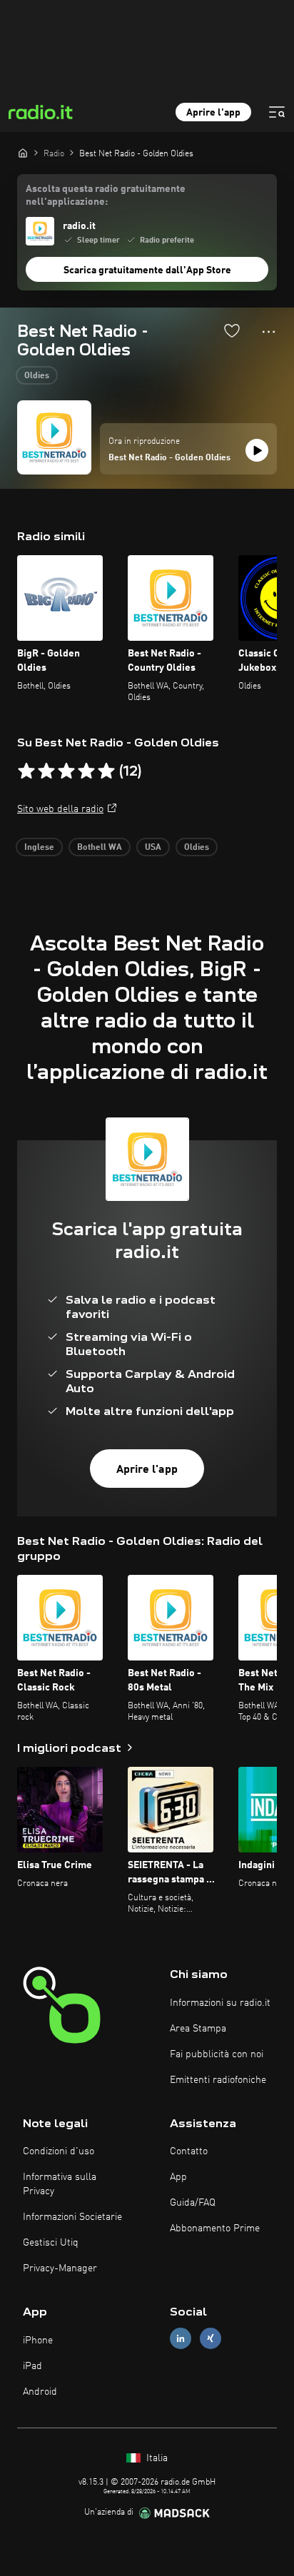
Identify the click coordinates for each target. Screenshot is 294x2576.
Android (40, 2392)
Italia (156, 2458)
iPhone (38, 2341)
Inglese (39, 848)
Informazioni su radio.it (220, 2003)
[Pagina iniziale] (23, 153)
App (178, 2177)
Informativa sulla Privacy (60, 2184)
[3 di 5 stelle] (66, 771)
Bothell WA (100, 848)
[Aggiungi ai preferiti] (232, 330)
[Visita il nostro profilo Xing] (211, 2339)
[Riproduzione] (257, 450)
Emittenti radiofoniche (218, 2080)
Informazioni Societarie (72, 2217)
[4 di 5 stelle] (86, 771)
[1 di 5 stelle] (26, 771)
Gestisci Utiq (51, 2243)
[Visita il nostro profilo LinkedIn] (181, 2339)
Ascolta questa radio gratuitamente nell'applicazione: (106, 196)
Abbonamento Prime (215, 2228)
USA (153, 848)
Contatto (189, 2151)
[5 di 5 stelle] (106, 771)
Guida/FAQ (193, 2203)
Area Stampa (198, 2029)
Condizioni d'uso (59, 2151)
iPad (32, 2366)
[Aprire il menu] (277, 112)
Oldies (37, 376)
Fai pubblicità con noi (217, 2054)
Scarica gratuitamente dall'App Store (147, 270)
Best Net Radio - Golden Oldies (169, 458)
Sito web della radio (60, 809)
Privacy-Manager (60, 2268)
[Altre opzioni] (269, 332)
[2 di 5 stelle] (46, 771)
